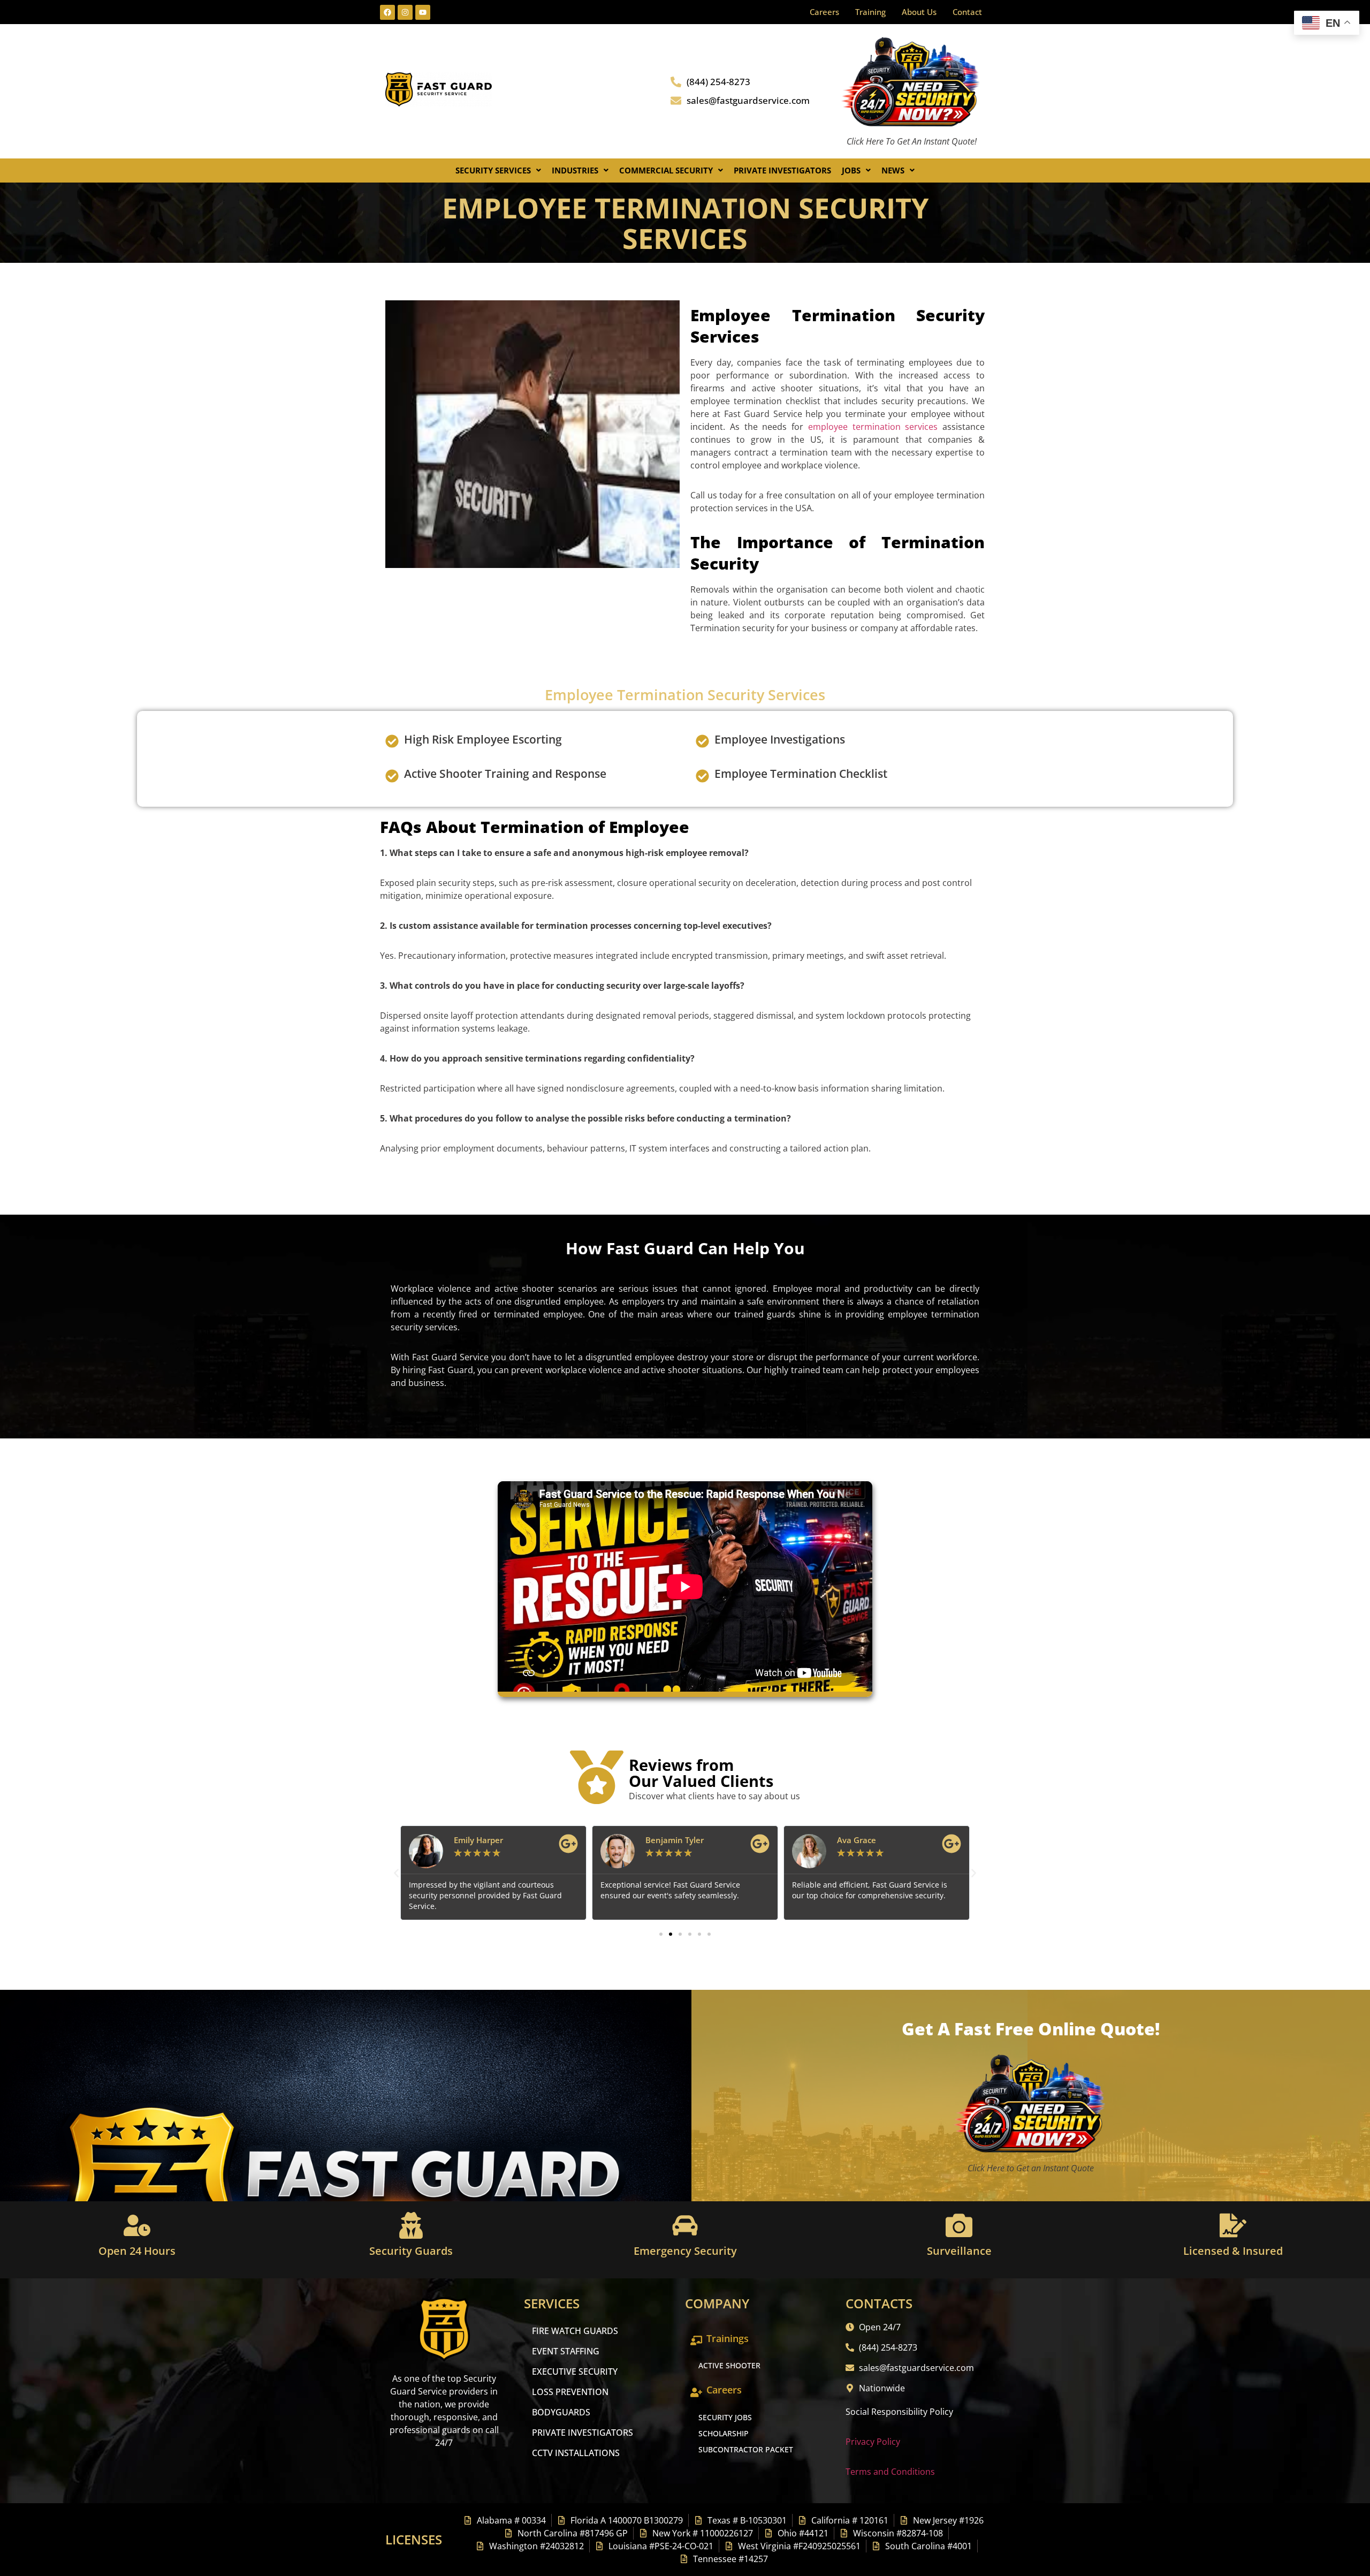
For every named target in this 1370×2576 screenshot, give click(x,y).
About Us (919, 12)
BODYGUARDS (561, 2412)
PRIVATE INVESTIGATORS (583, 2433)
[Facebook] (387, 12)
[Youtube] (423, 12)
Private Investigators (782, 170)
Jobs (851, 170)
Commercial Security (666, 170)
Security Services (493, 170)
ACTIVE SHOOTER (729, 2365)
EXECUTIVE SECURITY (575, 2372)
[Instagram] (405, 12)
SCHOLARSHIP (724, 2433)
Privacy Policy (873, 2442)
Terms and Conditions (890, 2472)
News (893, 170)
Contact (967, 12)
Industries (575, 170)
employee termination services (873, 427)
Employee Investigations (780, 739)
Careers (824, 12)
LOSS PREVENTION (570, 2392)
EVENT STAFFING (566, 2351)
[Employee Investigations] (702, 741)
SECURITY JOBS (725, 2417)
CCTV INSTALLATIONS (576, 2453)
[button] (498, 171)
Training (870, 12)
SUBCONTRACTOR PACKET (746, 2449)
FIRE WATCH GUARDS (575, 2331)
